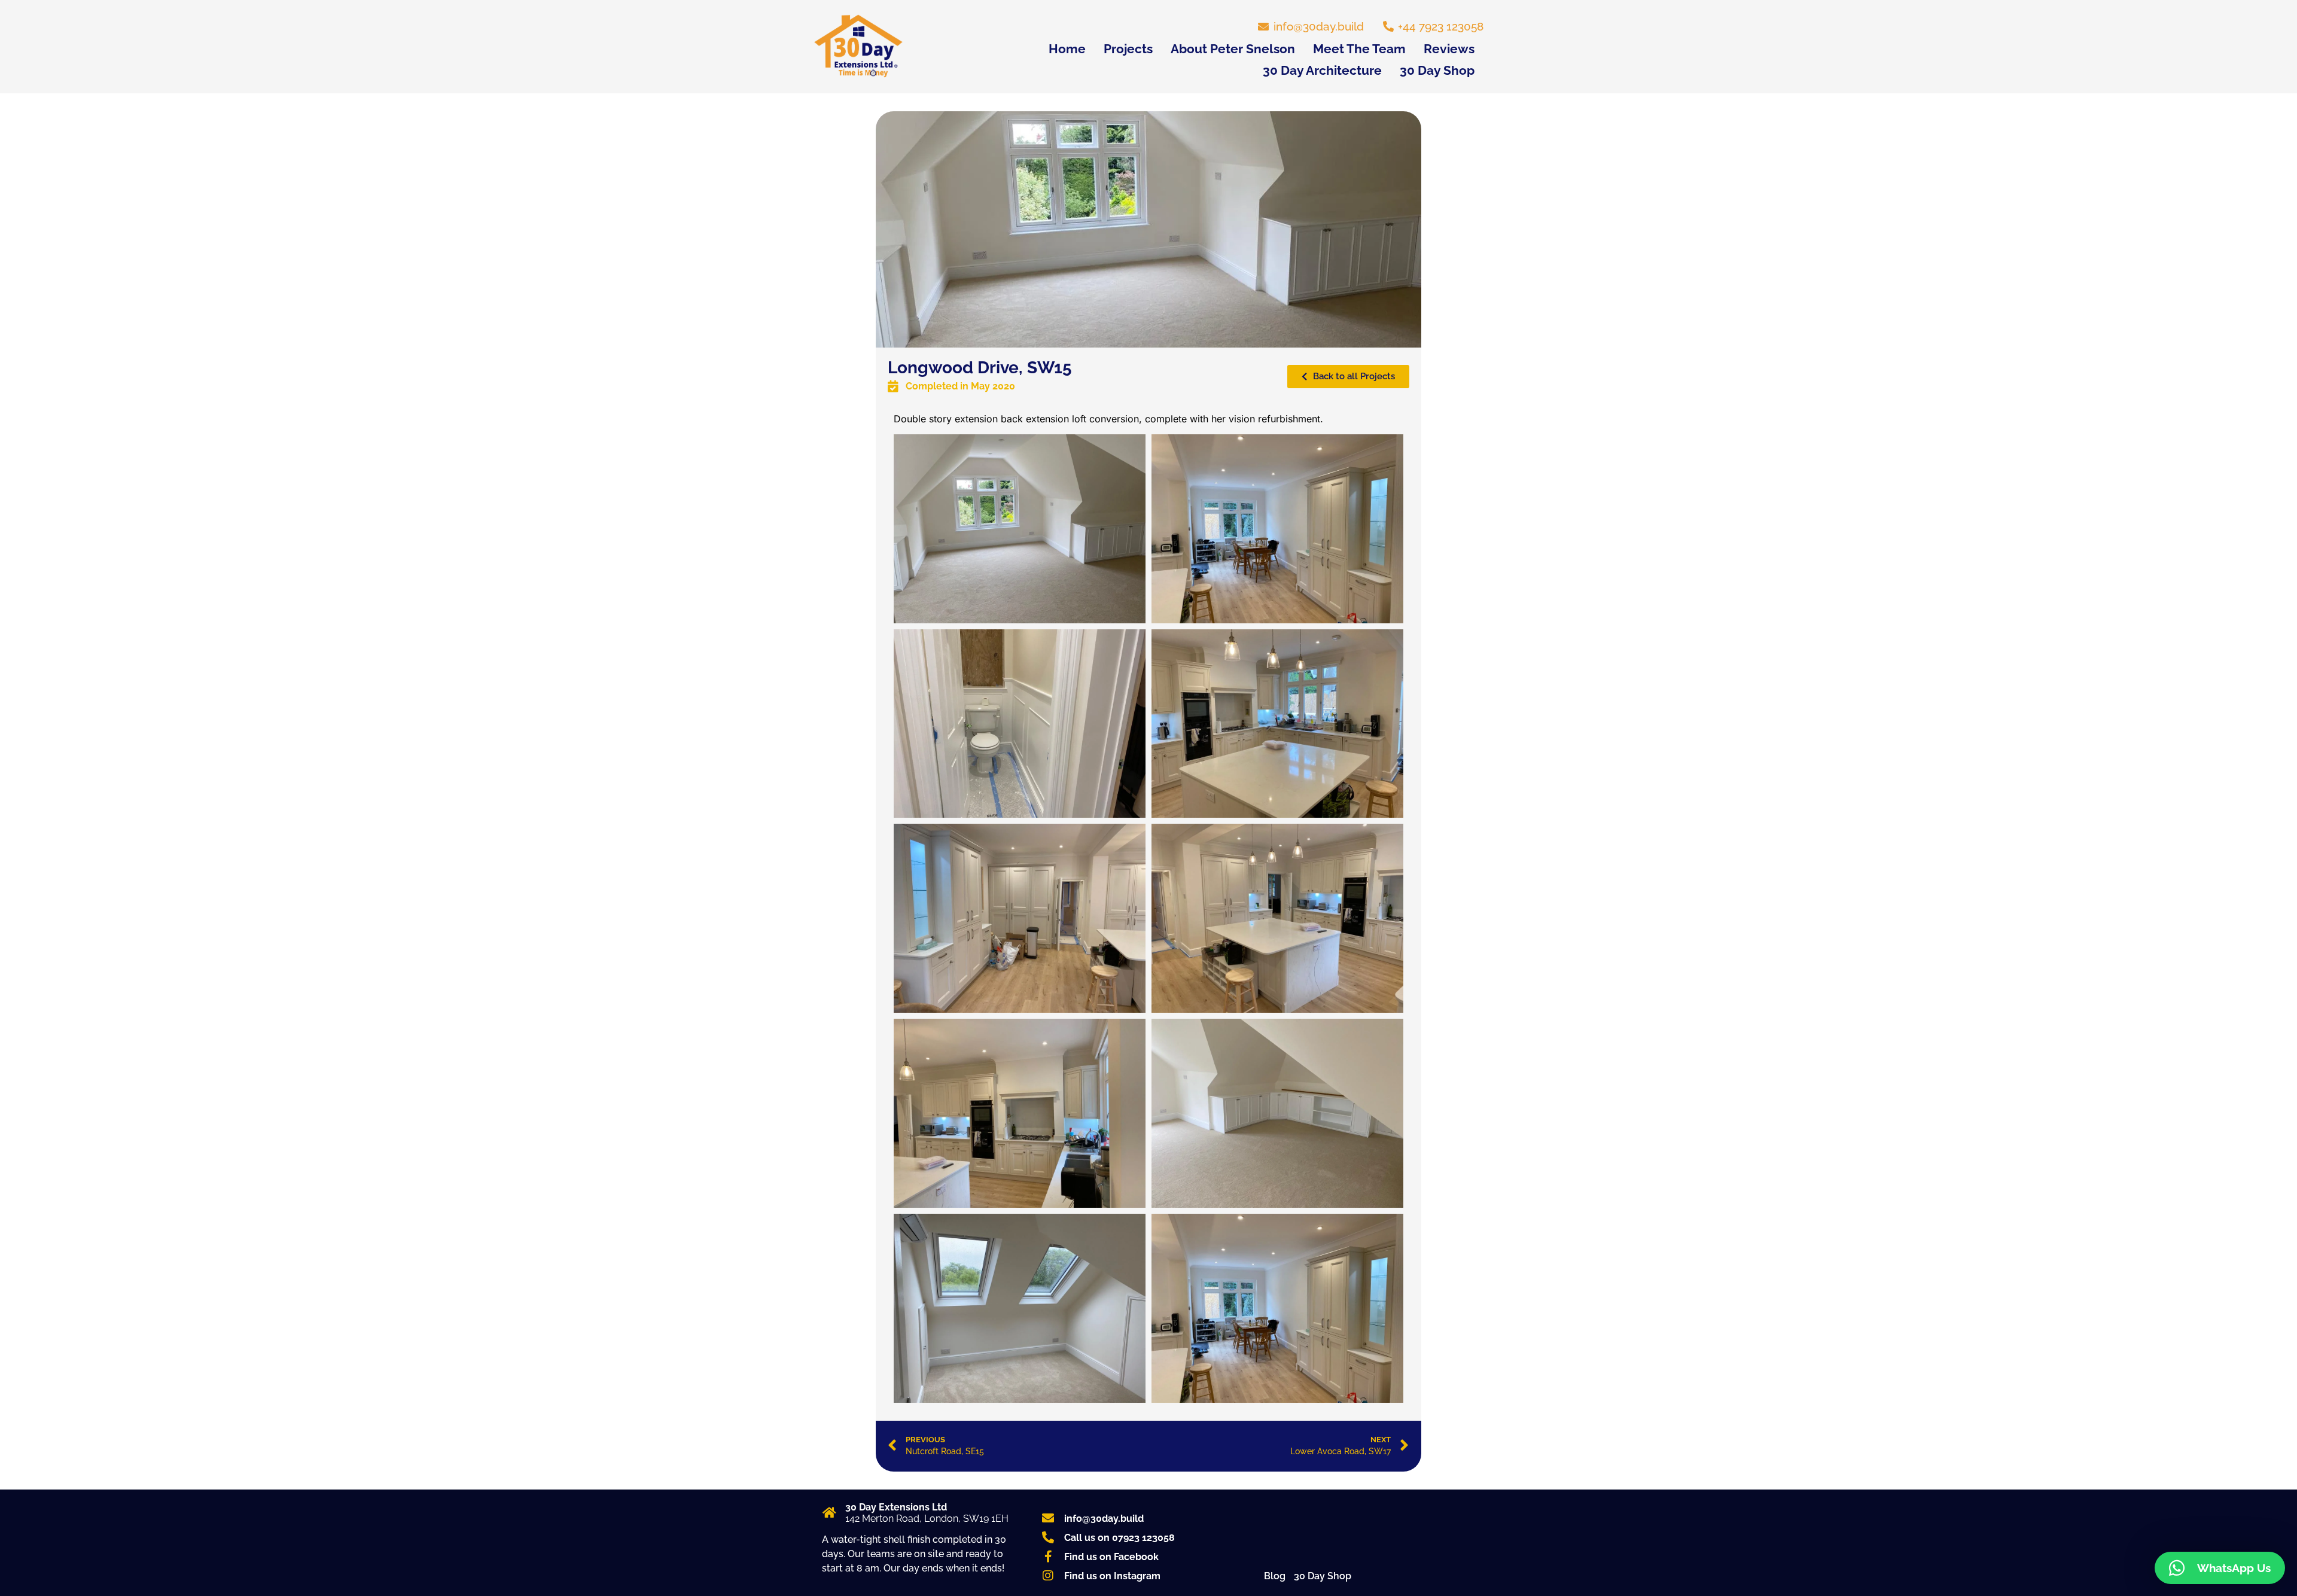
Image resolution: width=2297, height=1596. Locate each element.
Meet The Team (1359, 49)
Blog (1275, 1576)
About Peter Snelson (1233, 49)
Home (1067, 49)
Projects (1128, 49)
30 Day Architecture (1322, 70)
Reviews (1449, 49)
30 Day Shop (1437, 70)
